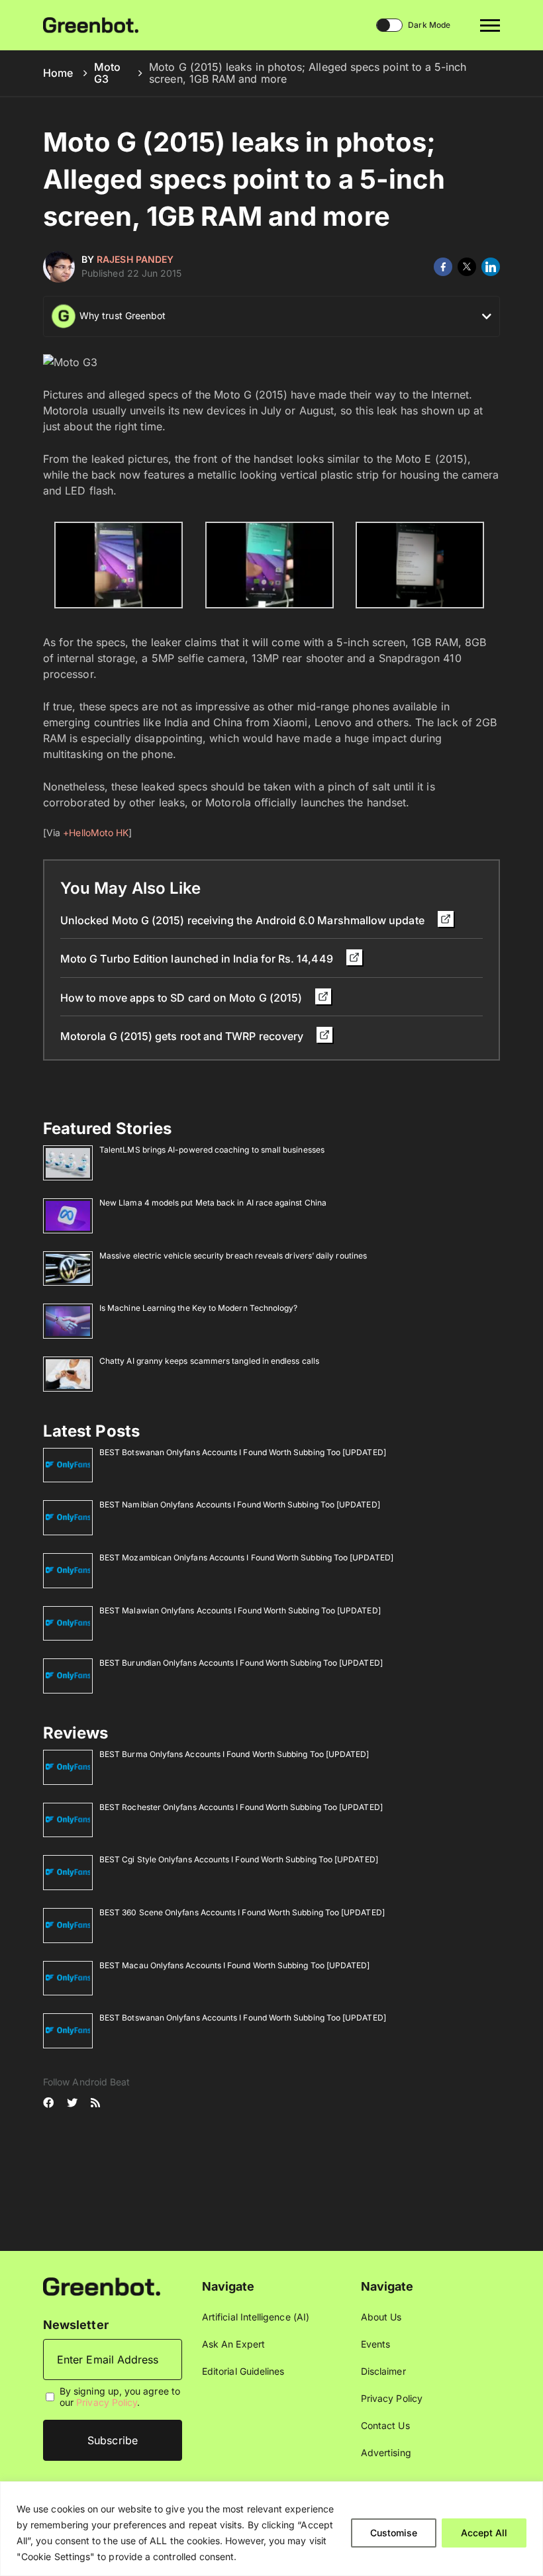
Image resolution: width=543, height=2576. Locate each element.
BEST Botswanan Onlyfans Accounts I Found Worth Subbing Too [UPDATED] (243, 1452)
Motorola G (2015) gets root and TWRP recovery (183, 1036)
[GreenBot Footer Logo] (102, 2286)
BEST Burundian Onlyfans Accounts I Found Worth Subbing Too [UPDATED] (241, 1663)
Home (58, 73)
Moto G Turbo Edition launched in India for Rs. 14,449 (198, 959)
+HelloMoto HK (96, 833)
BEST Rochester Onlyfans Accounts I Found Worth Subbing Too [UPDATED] (241, 1807)
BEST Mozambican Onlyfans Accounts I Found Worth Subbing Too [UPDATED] (246, 1557)
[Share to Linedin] (491, 267)
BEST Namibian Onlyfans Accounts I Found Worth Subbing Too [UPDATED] (240, 1504)
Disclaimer (383, 2371)
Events (375, 2344)
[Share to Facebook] (443, 267)
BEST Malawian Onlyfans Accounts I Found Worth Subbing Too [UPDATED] (240, 1610)
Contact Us (385, 2425)
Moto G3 (107, 73)
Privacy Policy (107, 2402)
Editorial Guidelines (243, 2371)
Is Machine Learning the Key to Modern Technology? (198, 1308)
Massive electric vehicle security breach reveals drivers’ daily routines (233, 1256)
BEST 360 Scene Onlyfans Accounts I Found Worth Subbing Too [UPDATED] (242, 1912)
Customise (394, 2533)
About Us (381, 2317)
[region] (271, 2529)
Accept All (484, 2533)
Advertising (386, 2453)
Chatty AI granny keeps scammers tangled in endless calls (209, 1361)
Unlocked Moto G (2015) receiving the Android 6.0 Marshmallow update (244, 920)
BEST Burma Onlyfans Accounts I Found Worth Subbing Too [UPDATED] (234, 1754)
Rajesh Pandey (135, 259)
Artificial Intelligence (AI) (256, 2317)
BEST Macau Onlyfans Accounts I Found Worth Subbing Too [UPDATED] (234, 1965)
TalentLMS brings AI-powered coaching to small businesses (212, 1150)
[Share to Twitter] (467, 267)
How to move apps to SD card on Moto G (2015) (182, 998)
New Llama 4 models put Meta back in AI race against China (213, 1203)
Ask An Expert (233, 2344)
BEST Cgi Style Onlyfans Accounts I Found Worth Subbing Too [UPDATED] (239, 1859)
